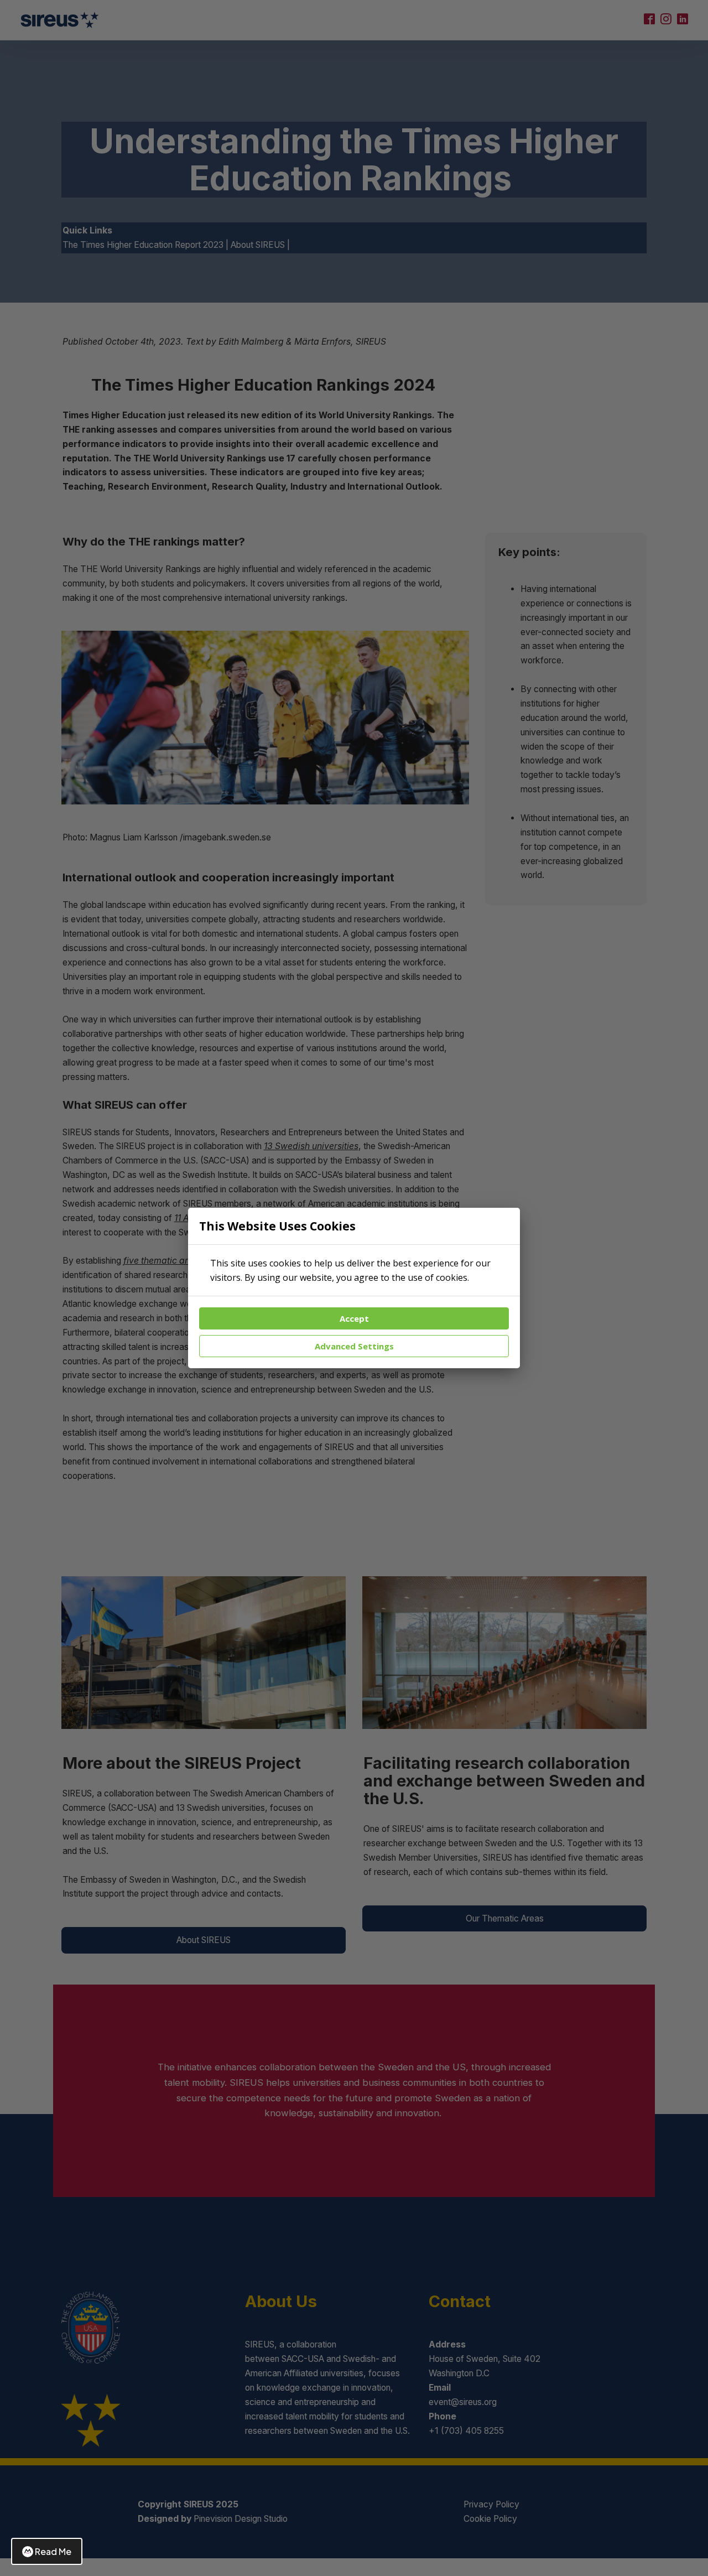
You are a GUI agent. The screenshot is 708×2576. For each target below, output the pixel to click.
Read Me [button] (53, 2551)
